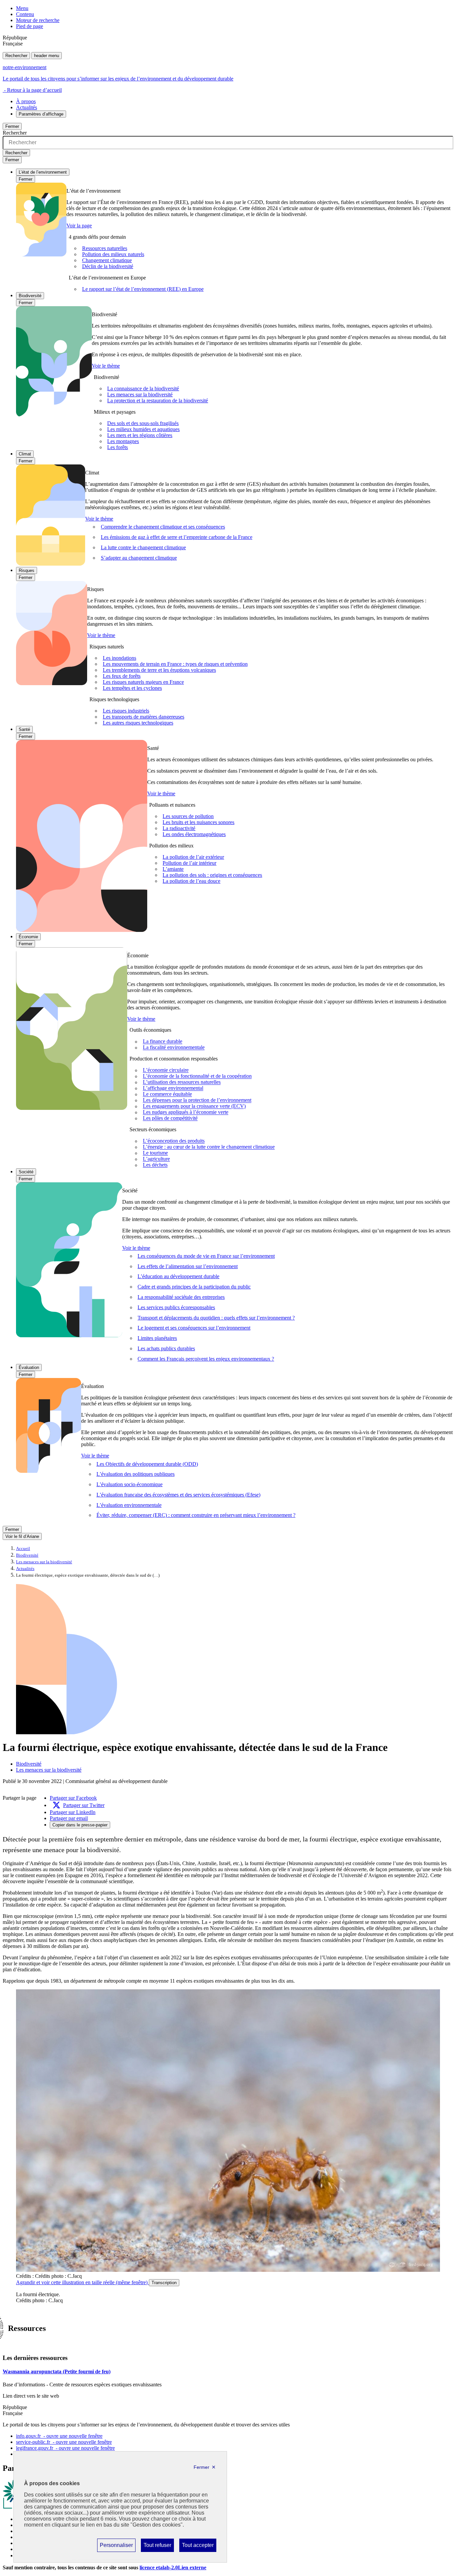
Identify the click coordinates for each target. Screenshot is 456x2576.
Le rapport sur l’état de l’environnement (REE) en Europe (143, 289)
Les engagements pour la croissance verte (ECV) (194, 1106)
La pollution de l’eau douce (191, 881)
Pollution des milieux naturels (113, 254)
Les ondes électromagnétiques (194, 834)
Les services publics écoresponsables (176, 1307)
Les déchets (155, 1165)
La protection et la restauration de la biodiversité (158, 401)
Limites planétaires (157, 1338)
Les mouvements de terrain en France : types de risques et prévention (175, 664)
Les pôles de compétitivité (170, 1118)
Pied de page (30, 26)
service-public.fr (64, 2442)
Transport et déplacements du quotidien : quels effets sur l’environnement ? (216, 1318)
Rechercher (16, 56)
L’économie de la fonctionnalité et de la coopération (197, 1076)
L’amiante (173, 869)
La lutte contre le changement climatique (143, 547)
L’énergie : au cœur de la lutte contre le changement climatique (209, 1147)
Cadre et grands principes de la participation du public (194, 1287)
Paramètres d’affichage (41, 114)
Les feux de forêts (122, 676)
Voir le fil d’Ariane (22, 1536)
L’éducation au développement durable (178, 1276)
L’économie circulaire (166, 1070)
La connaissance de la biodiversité (143, 388)
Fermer (12, 126)
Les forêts (118, 447)
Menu (22, 8)
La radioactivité (179, 828)
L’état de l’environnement (43, 172)
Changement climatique (107, 260)
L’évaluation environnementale (129, 1505)
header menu (47, 56)
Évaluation (29, 1367)
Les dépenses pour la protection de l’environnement (197, 1100)
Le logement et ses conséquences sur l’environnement (194, 1328)
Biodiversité (30, 296)
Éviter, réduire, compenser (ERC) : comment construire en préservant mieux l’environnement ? (196, 1515)
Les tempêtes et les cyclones (132, 688)
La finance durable (163, 1042)
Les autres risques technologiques (138, 723)
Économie (28, 937)
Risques (27, 570)
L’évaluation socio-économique (130, 1484)
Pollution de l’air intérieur (189, 863)
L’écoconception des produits (174, 1141)
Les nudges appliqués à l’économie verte (186, 1112)
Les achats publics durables (166, 1348)
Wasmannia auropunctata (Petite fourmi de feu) (57, 2371)
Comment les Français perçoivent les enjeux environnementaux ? (206, 1359)
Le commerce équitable (167, 1094)
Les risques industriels (126, 711)
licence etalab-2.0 (173, 2567)
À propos (26, 101)
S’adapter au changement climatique (139, 558)
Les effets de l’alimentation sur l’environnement (188, 1266)
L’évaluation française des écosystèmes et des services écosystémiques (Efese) (178, 1495)
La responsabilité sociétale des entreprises (181, 1297)
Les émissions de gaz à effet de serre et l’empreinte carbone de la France (177, 537)
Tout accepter (198, 2547)
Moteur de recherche (38, 20)
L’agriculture (156, 1159)
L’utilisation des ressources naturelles (182, 1082)
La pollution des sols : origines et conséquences (212, 875)
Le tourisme (155, 1153)
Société (26, 1172)
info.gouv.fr (59, 2436)
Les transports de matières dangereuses (144, 717)
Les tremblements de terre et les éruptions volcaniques (159, 670)
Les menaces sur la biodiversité (140, 394)
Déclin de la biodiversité (108, 266)
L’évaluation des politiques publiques (136, 1474)
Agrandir (82, 2282)
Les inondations (120, 658)
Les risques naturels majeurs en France (143, 682)
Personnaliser (116, 2547)
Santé (24, 729)
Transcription (164, 2283)
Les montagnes (123, 441)
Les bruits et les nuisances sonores (198, 822)
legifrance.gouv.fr (65, 2448)
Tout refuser (157, 2547)
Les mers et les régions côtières (140, 435)
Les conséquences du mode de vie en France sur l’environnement (206, 1256)
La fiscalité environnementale (174, 1048)
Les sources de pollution (188, 816)
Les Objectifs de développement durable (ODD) (147, 1464)
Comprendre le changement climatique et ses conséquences (163, 527)
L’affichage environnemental (173, 1088)
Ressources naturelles (105, 248)
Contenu (25, 14)
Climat (25, 454)
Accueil (23, 1549)
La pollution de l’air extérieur (193, 857)
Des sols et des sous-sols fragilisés (143, 423)
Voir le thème (106, 366)
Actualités (27, 107)
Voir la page (79, 226)
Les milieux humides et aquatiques (143, 429)
